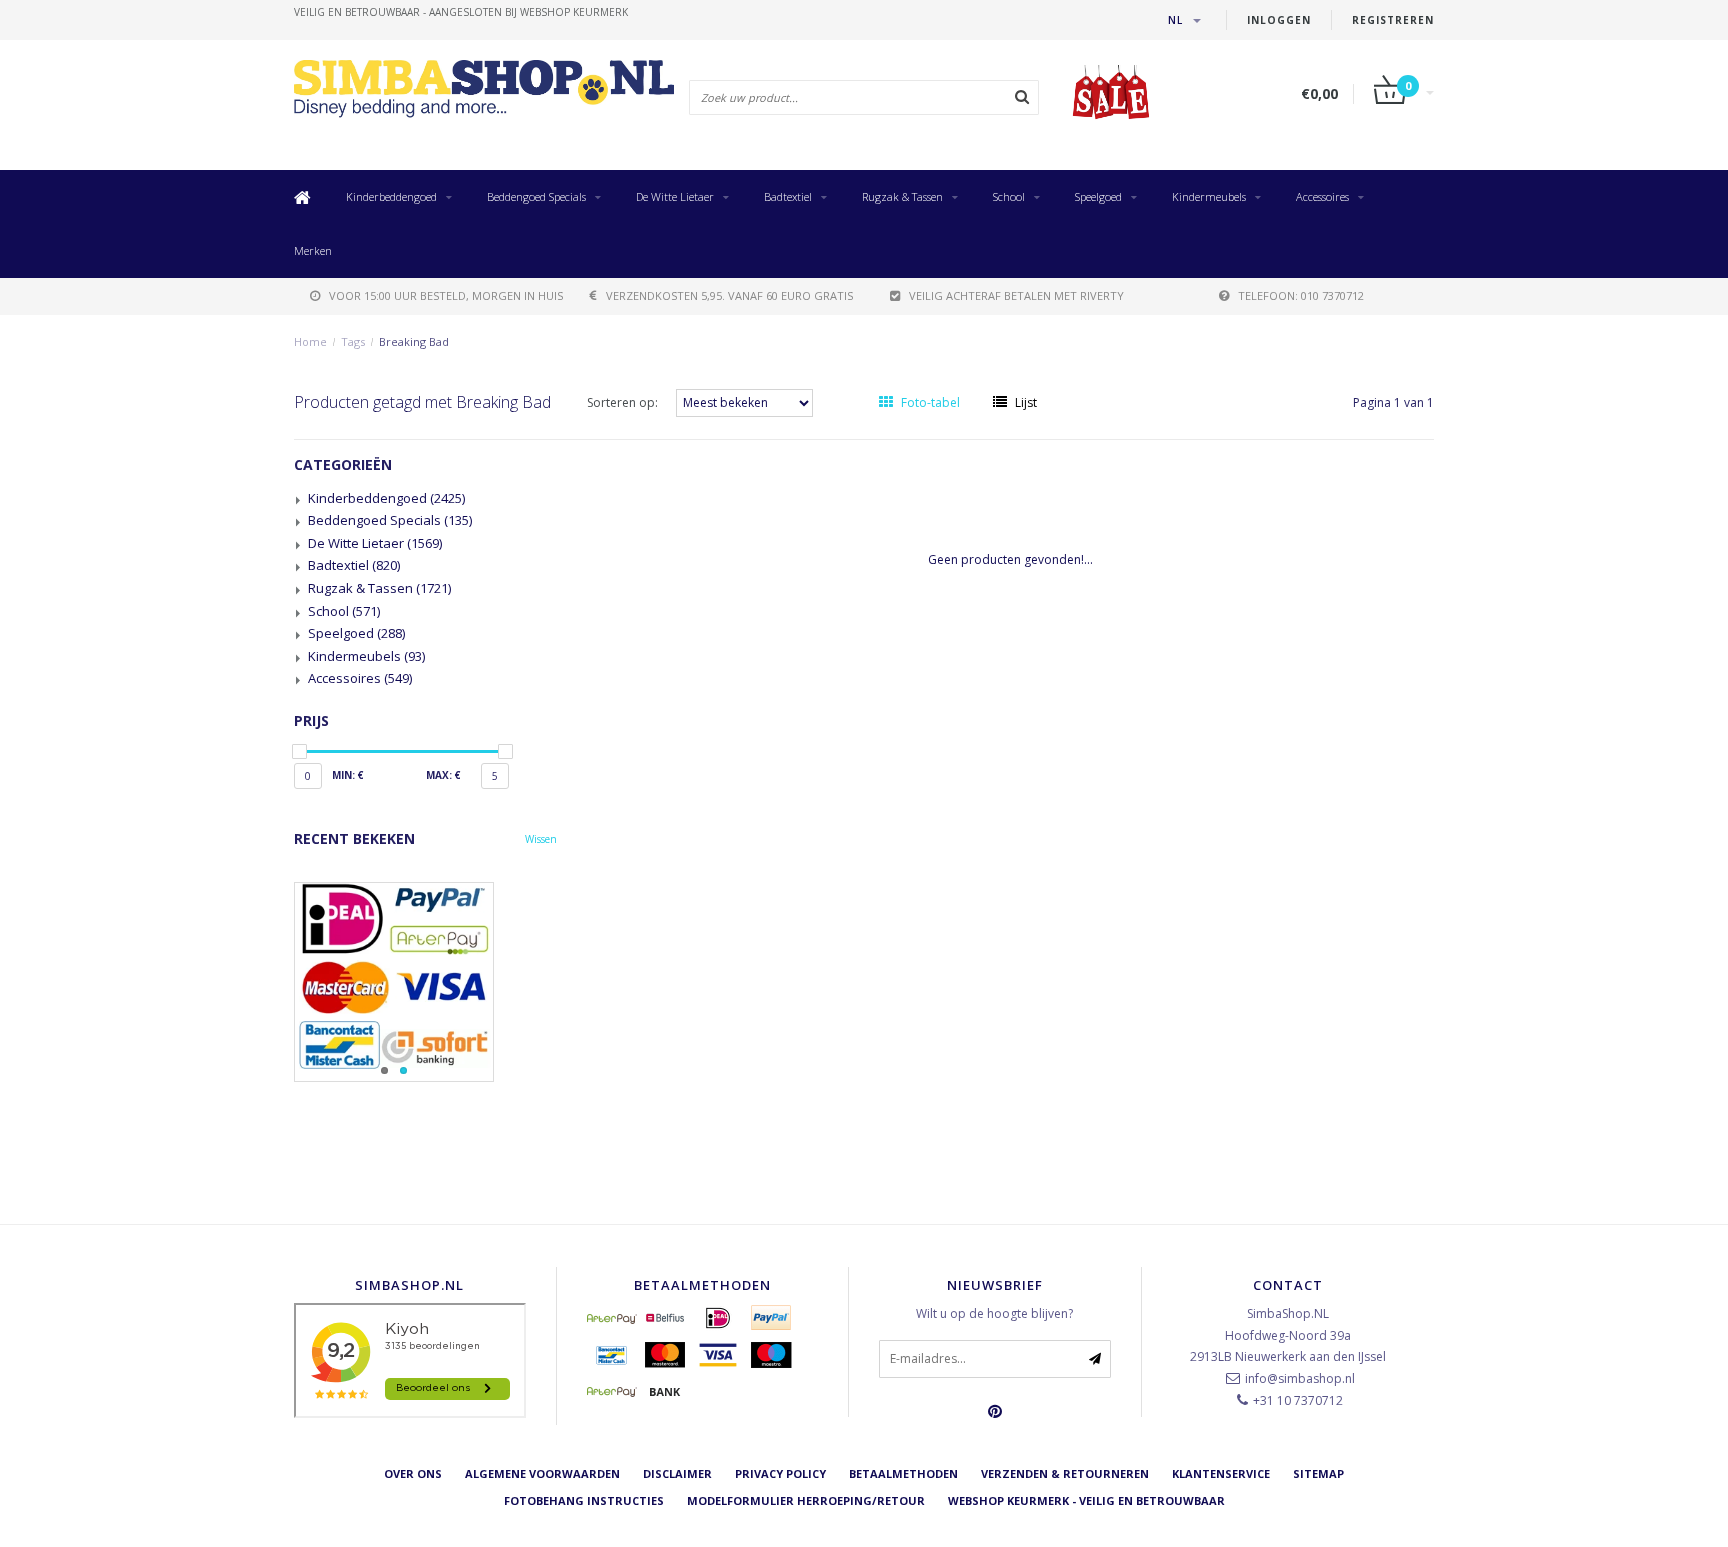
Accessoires (1322, 196)
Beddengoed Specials (536, 196)
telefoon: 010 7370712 (1301, 295)
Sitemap (1318, 1473)
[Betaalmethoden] (612, 1318)
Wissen (541, 839)
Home (310, 341)
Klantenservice (1221, 1473)
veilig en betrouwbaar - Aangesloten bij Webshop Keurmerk (461, 12)
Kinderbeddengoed (391, 196)
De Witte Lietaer (675, 196)
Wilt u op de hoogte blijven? (994, 1313)
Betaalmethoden (903, 1473)
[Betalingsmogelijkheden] (425, 982)
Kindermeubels (1209, 196)
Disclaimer (677, 1473)
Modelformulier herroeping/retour (806, 1500)
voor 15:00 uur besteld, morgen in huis (446, 295)
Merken (313, 250)
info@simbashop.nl (1300, 1378)
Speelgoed (1098, 196)
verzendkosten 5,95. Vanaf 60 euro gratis (729, 295)
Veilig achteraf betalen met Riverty (1016, 295)
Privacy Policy (780, 1473)
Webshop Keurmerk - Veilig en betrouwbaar (1086, 1500)
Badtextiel (788, 196)
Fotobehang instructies (584, 1500)
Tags (353, 341)
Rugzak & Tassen (902, 196)
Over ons (413, 1473)
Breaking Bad (414, 341)
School (1009, 196)
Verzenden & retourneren (1065, 1473)
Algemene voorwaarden (542, 1473)
